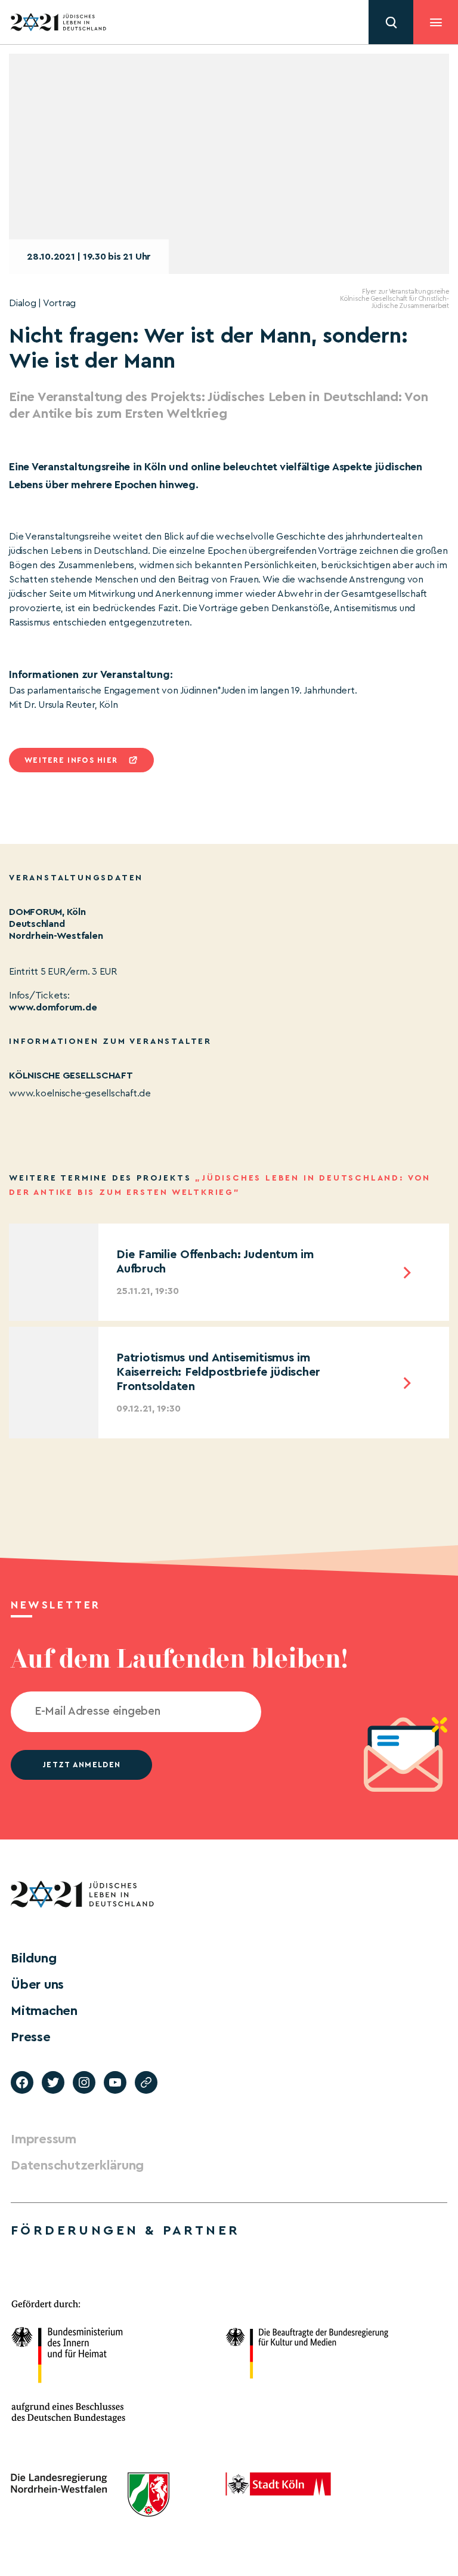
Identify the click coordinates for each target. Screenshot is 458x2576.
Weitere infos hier (71, 760)
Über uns (37, 1985)
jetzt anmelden (81, 1765)
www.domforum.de (53, 1007)
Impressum (44, 2139)
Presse (31, 2037)
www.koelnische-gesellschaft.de (80, 1093)
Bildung (33, 1958)
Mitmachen (44, 2011)
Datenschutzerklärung (77, 2165)
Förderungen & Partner (125, 2230)
